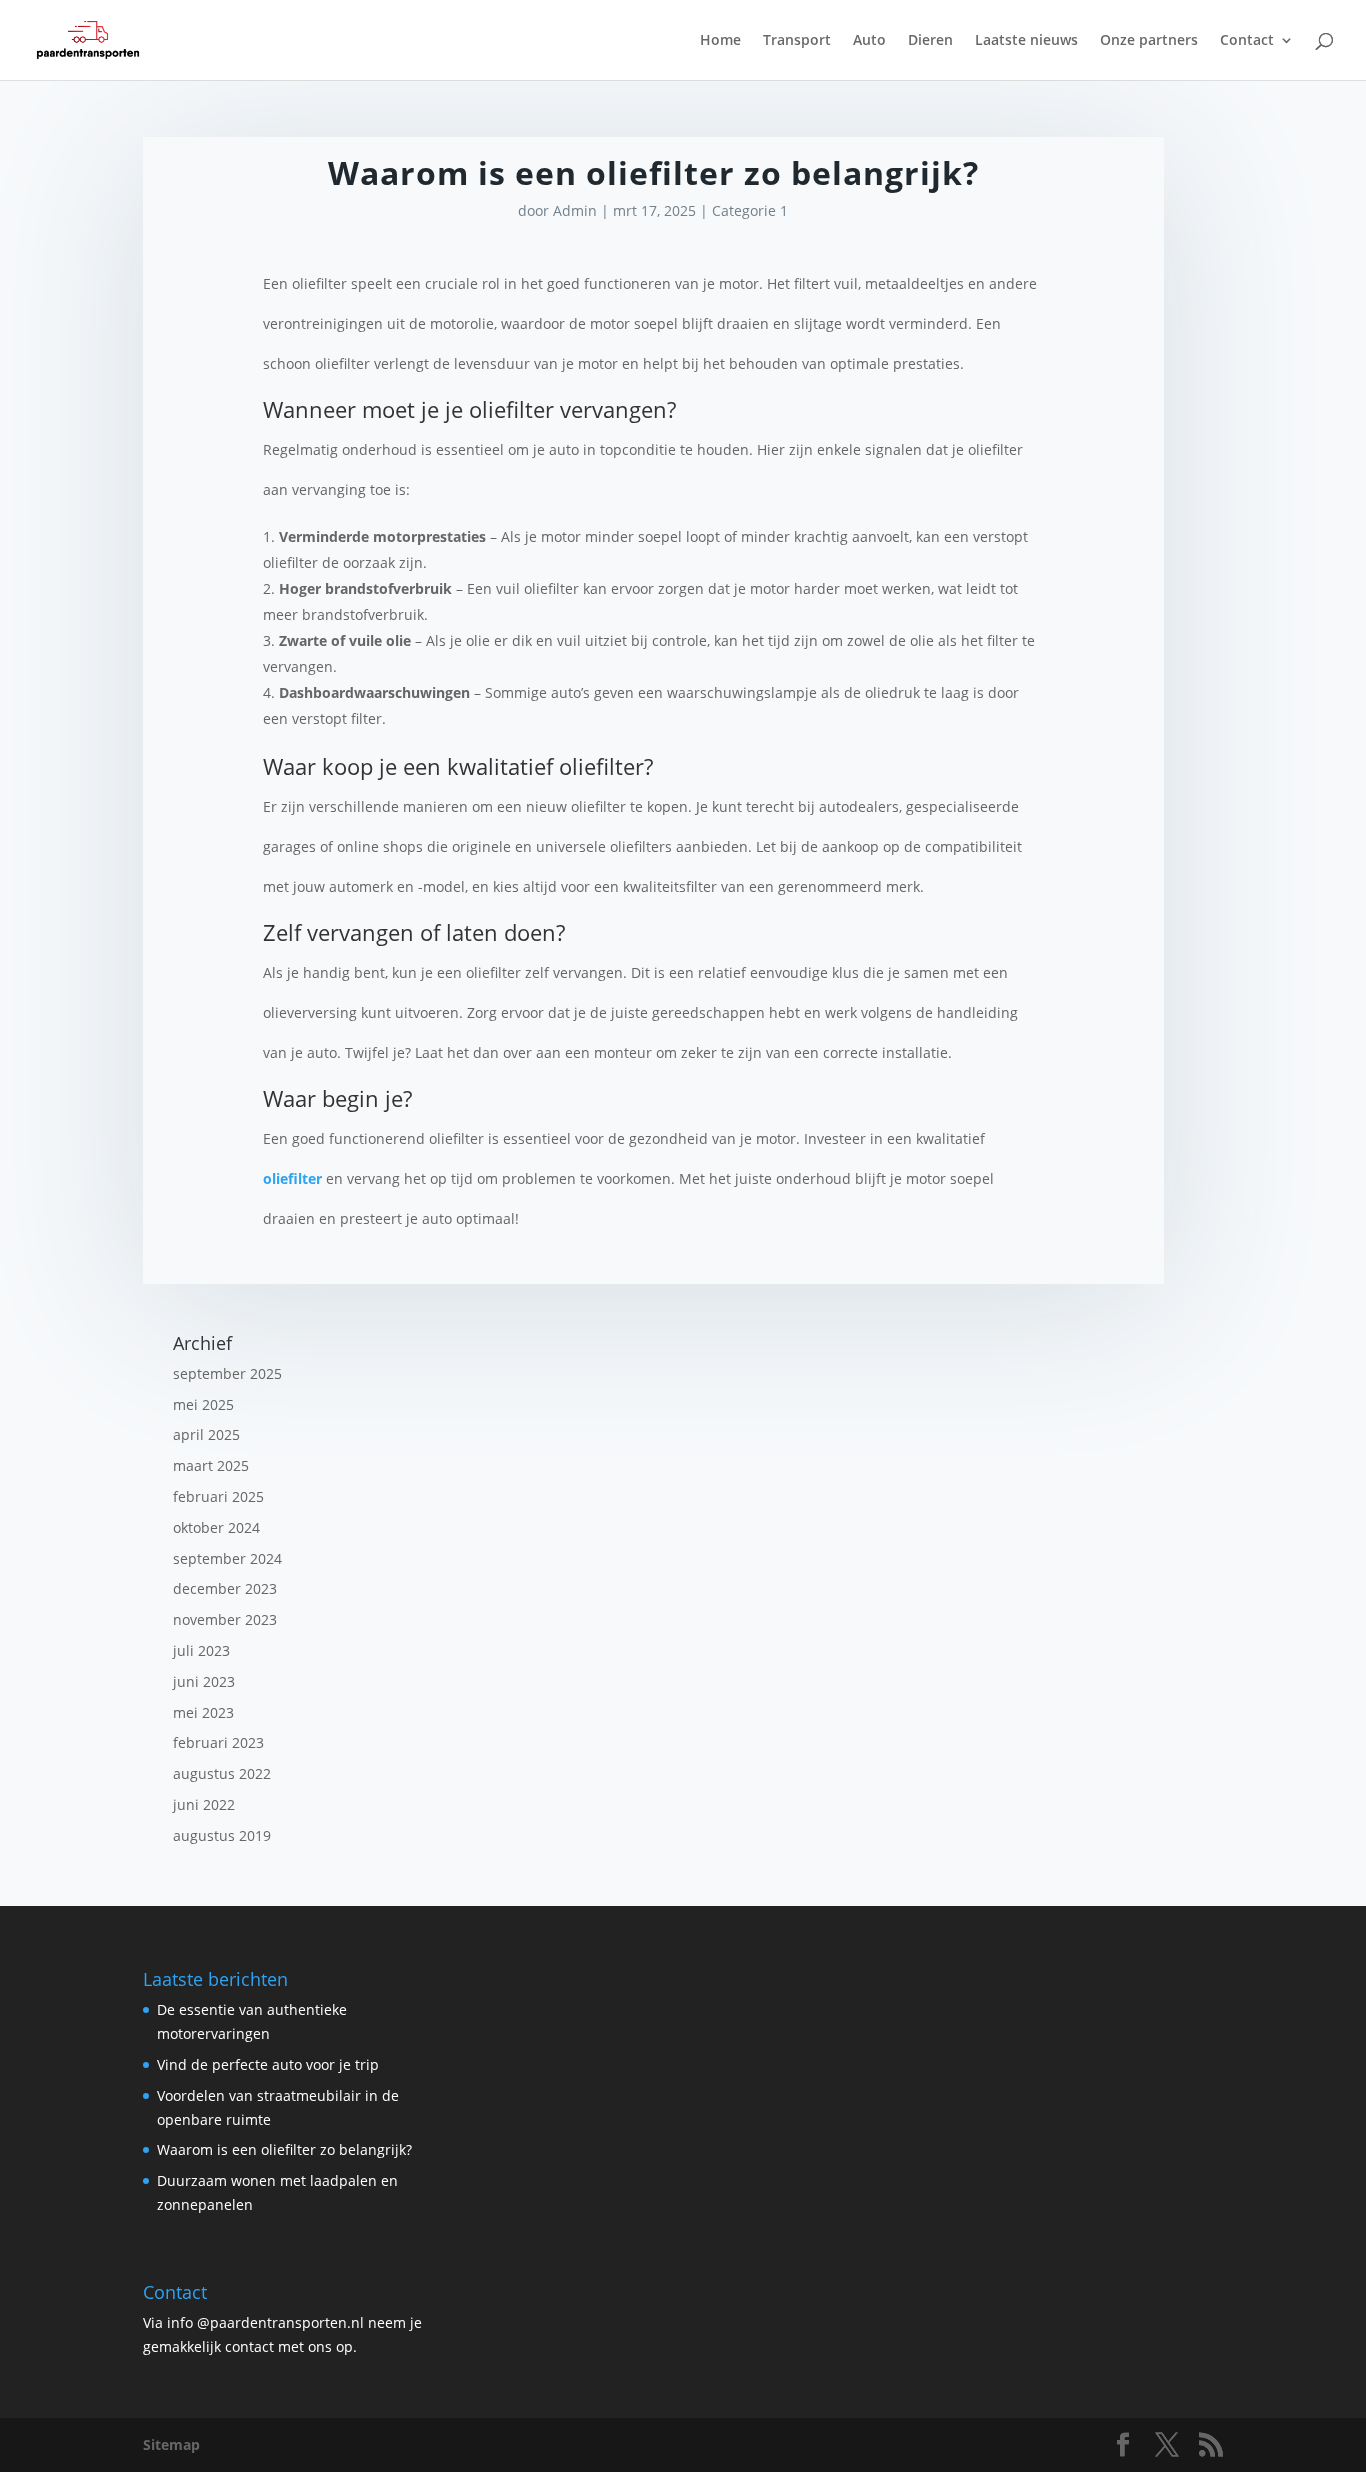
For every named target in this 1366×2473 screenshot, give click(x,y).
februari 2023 (218, 1742)
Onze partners (1149, 41)
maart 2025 (211, 1465)
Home (720, 41)
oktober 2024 (216, 1527)
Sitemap (171, 2444)
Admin (575, 210)
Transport (797, 41)
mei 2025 (203, 1404)
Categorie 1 (750, 210)
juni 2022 (204, 1804)
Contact (1247, 41)
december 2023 (225, 1588)
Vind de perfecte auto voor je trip (268, 2064)
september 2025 (227, 1373)
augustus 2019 (222, 1835)
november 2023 (225, 1619)
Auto (869, 41)
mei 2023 (203, 1712)
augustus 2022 (222, 1773)
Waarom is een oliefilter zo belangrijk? (284, 2149)
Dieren (930, 41)
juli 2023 (201, 1650)
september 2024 (227, 1558)
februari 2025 (218, 1496)
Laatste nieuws (1026, 41)
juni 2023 (204, 1681)
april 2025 (206, 1434)
